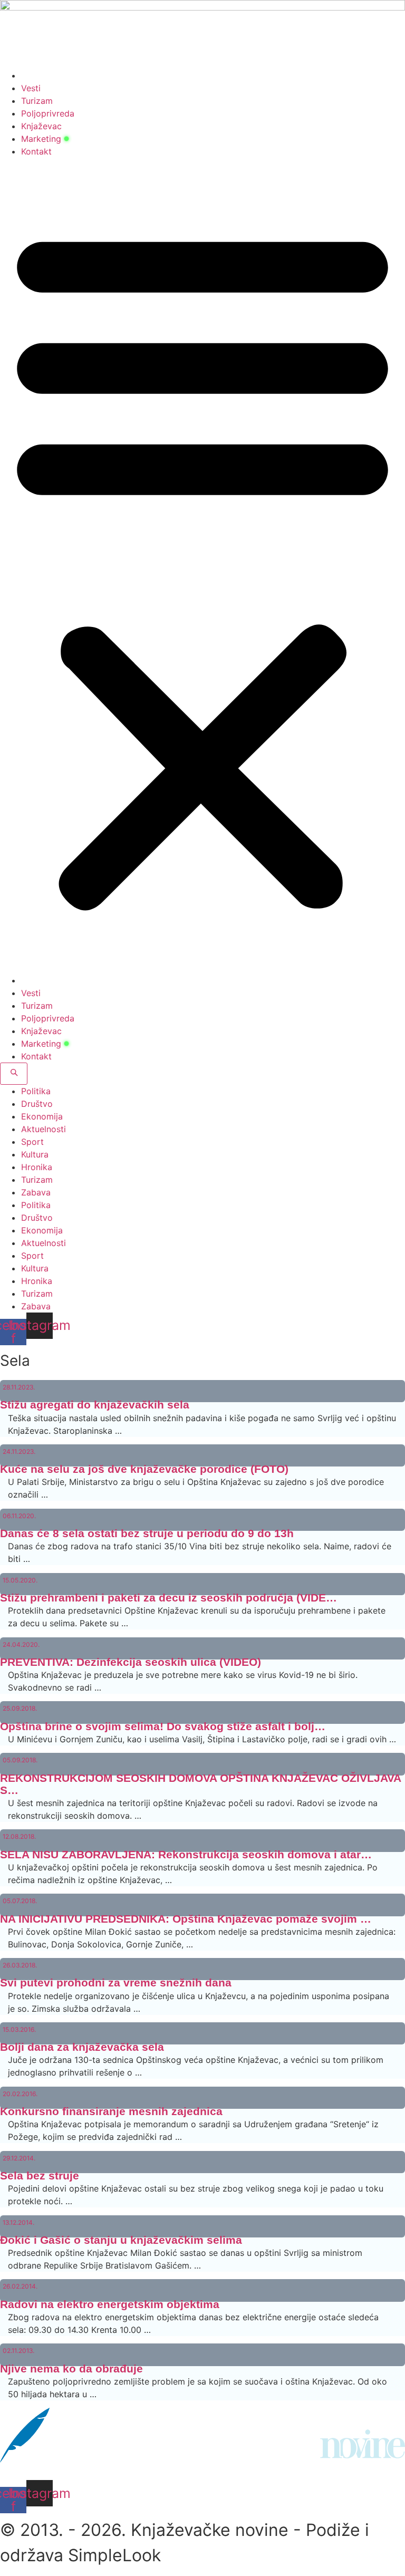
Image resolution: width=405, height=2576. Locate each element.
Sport (32, 1142)
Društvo (37, 1104)
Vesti (31, 88)
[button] (202, 566)
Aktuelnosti (44, 1129)
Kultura (35, 1154)
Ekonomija (42, 1116)
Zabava (36, 1192)
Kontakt (36, 151)
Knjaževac (41, 126)
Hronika (37, 1167)
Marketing (41, 139)
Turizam (37, 101)
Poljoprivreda (48, 113)
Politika (36, 1091)
